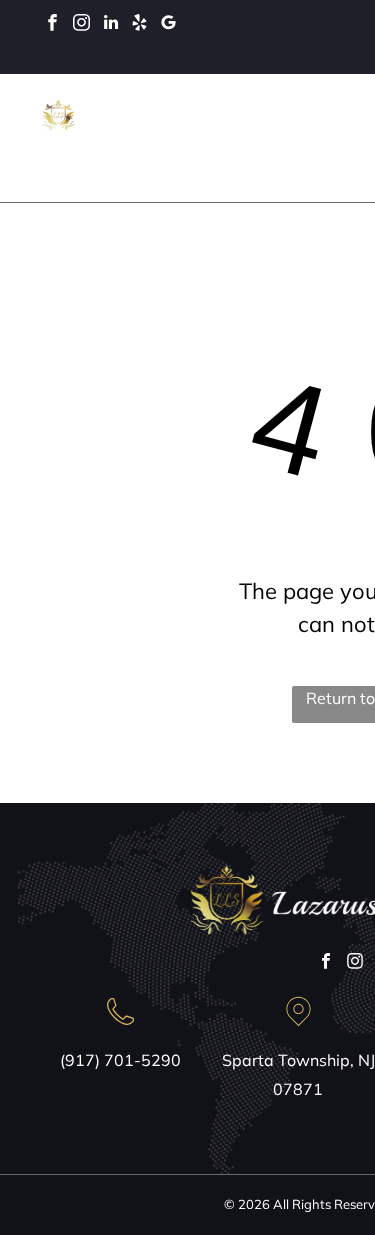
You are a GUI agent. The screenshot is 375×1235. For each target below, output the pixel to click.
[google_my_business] (168, 25)
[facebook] (52, 25)
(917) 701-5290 (120, 1060)
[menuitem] (270, 127)
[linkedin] (110, 25)
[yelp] (139, 25)
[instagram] (81, 25)
